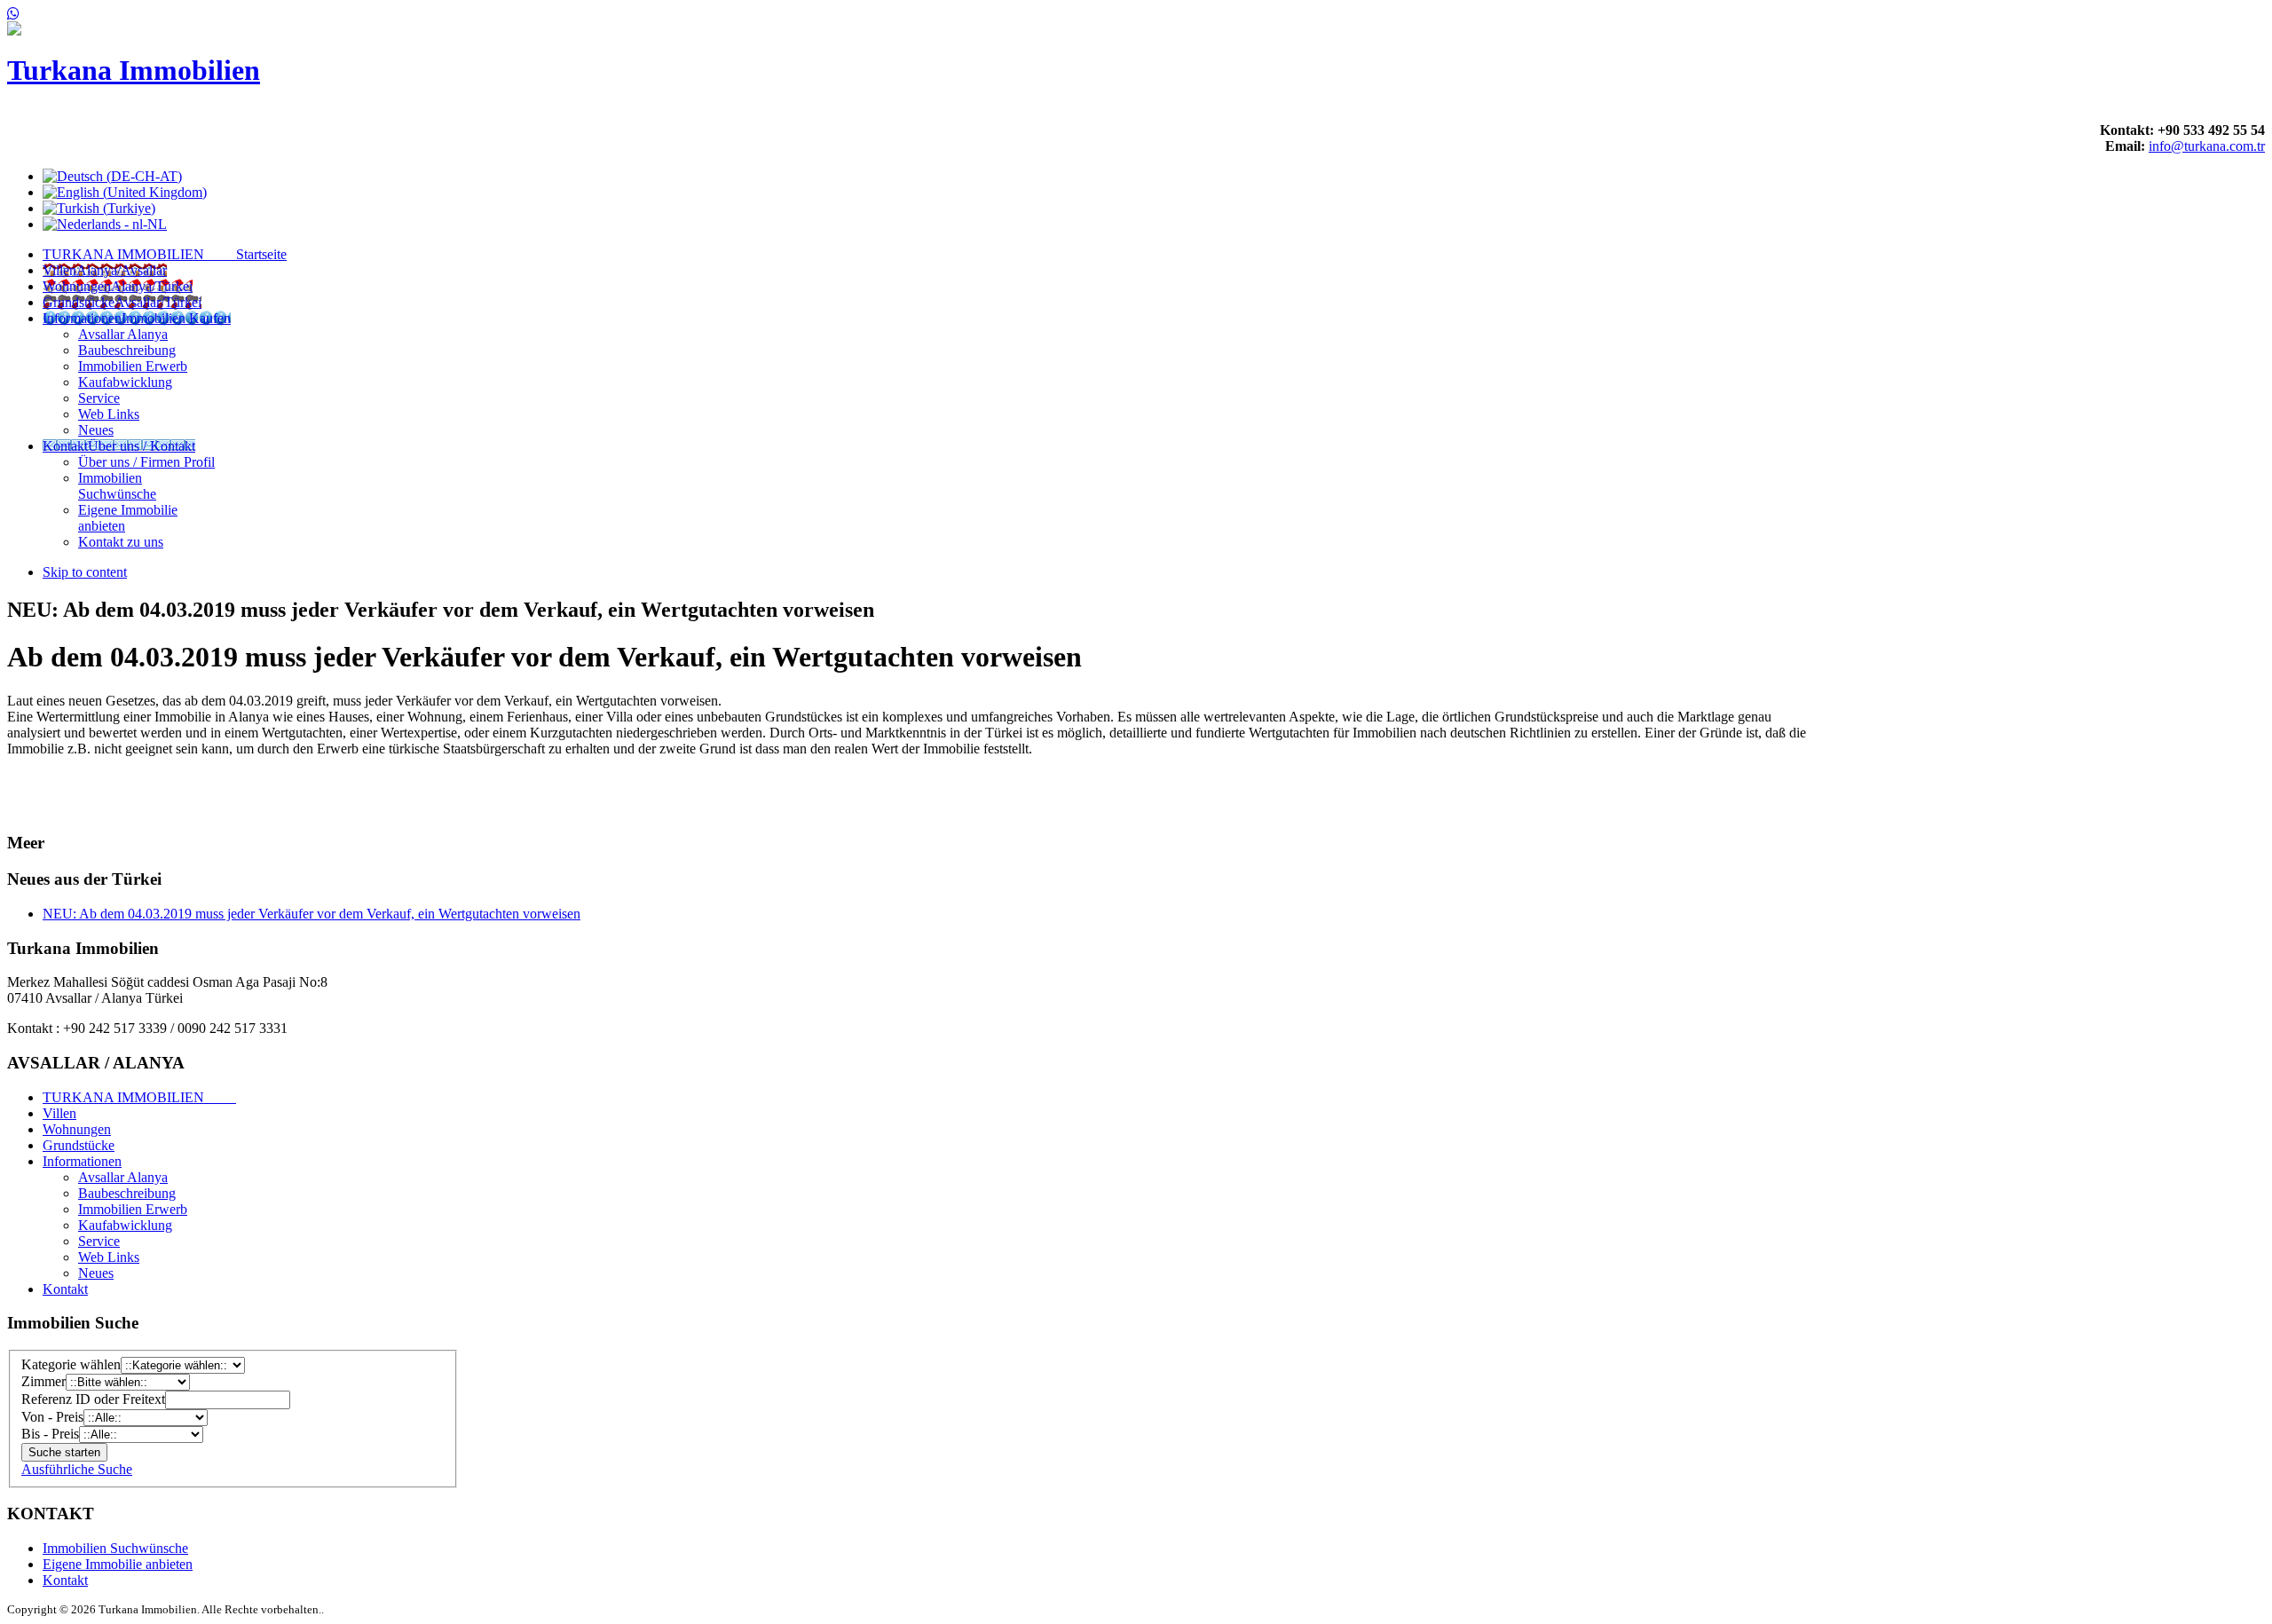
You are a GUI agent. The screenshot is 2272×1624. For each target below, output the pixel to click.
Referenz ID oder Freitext (93, 1399)
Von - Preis (52, 1417)
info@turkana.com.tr (2207, 146)
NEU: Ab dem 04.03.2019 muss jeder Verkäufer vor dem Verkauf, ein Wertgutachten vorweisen (312, 914)
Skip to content (85, 572)
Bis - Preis (50, 1434)
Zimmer (43, 1381)
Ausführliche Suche (77, 1469)
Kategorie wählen (71, 1364)
